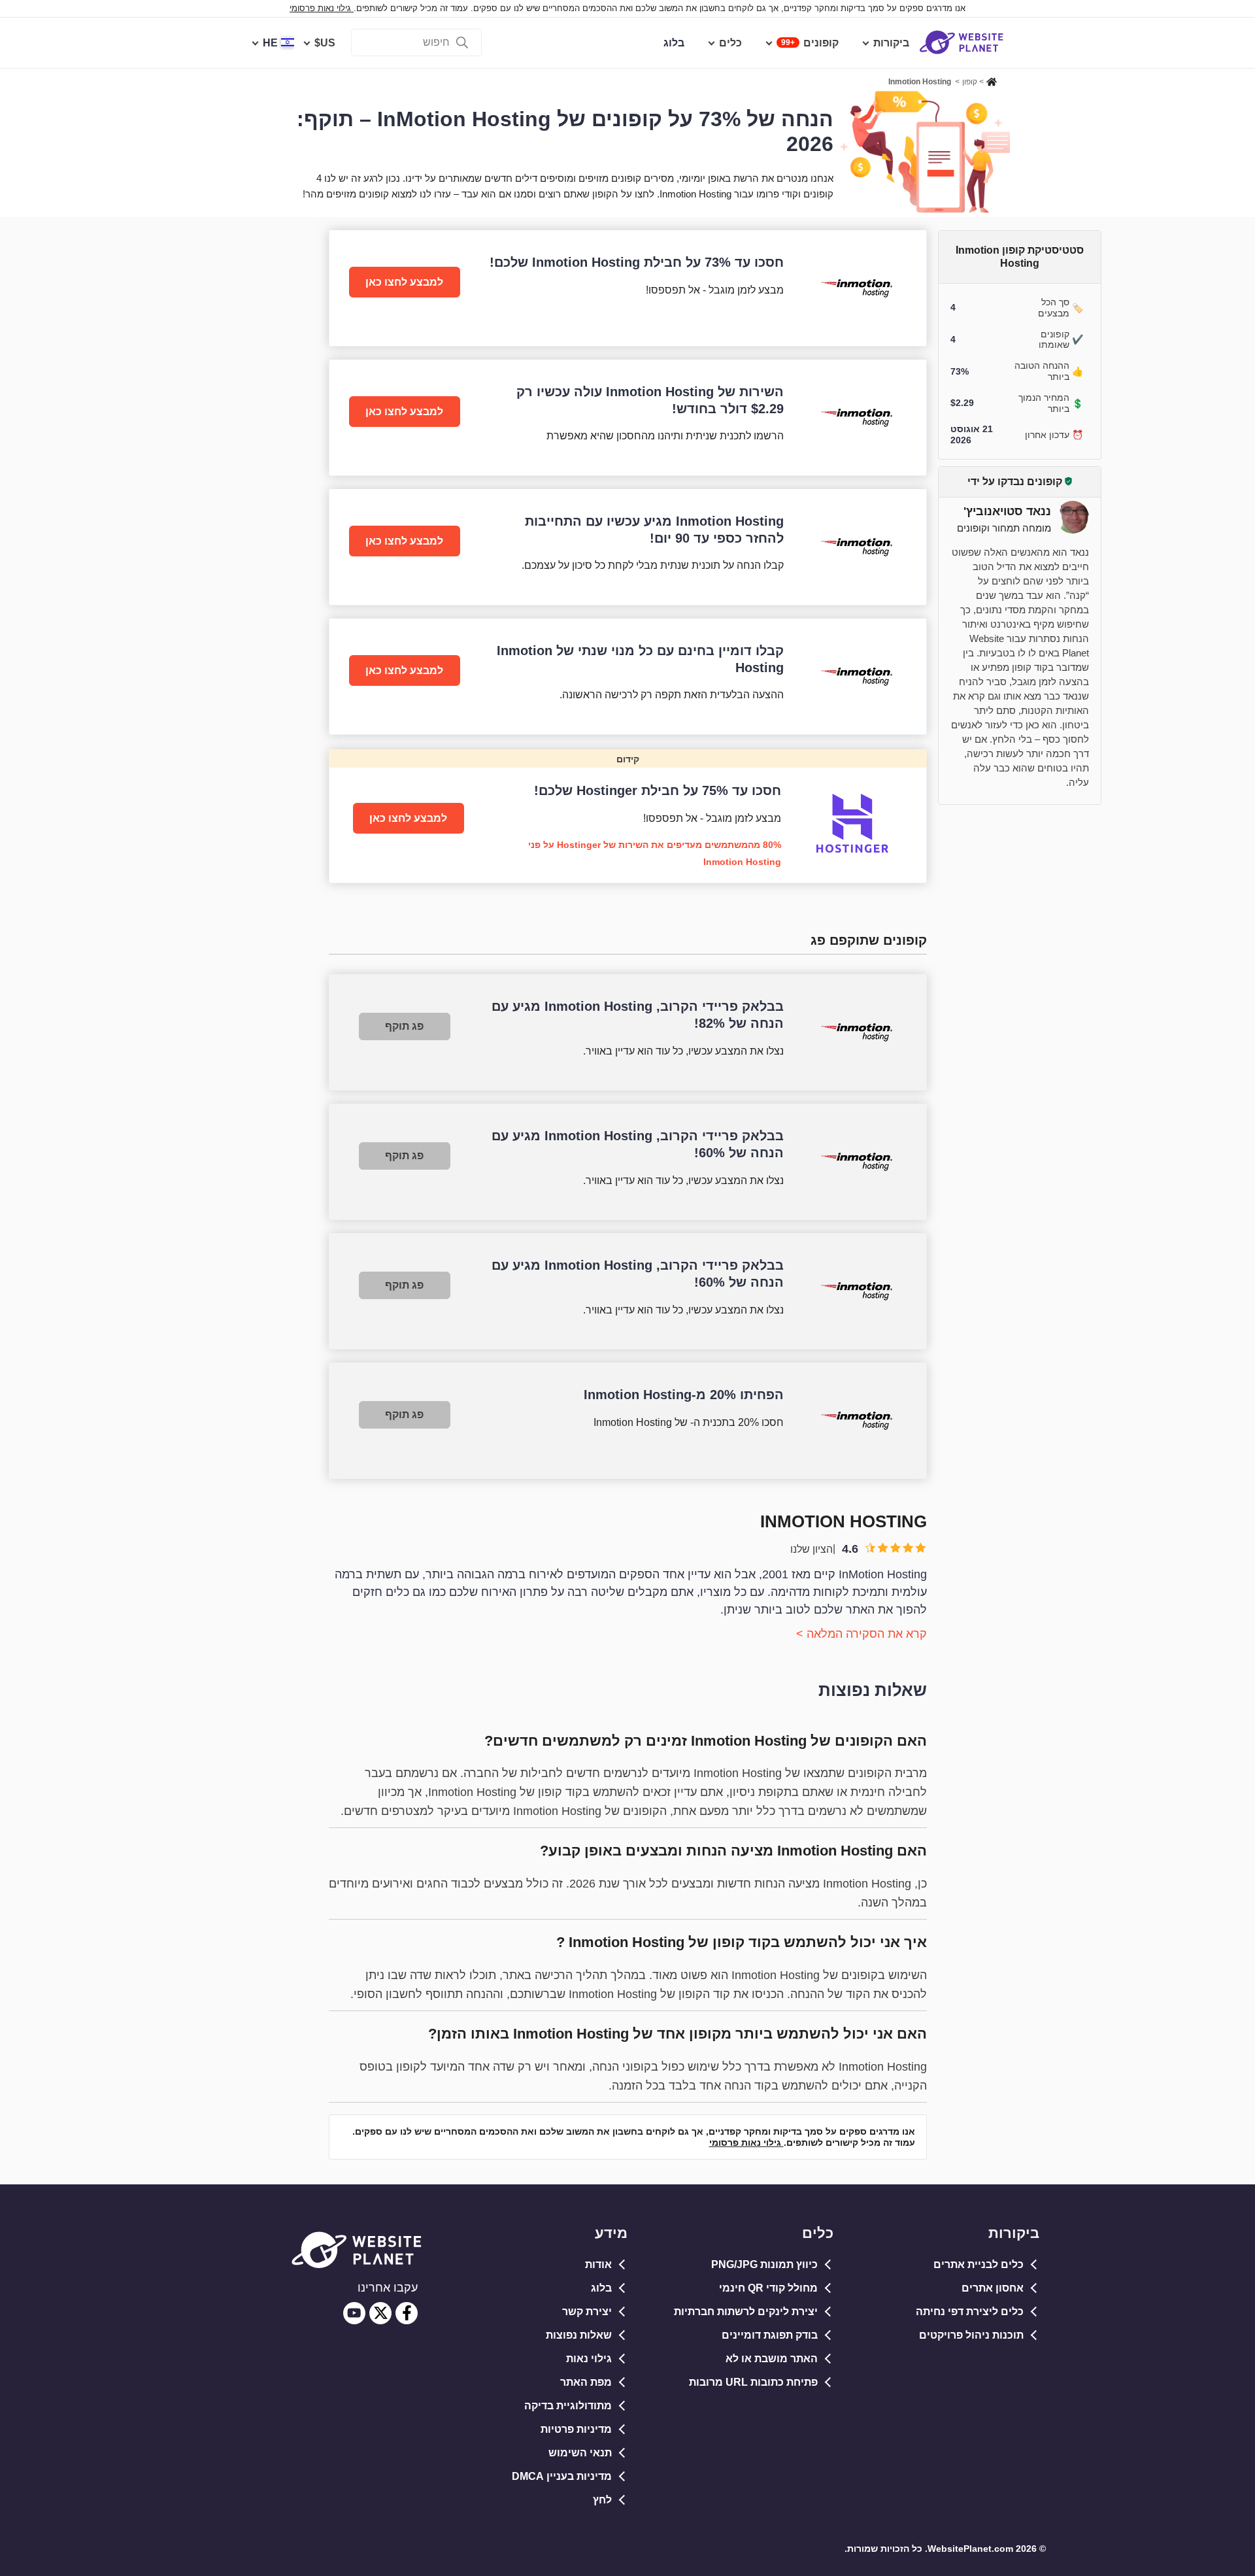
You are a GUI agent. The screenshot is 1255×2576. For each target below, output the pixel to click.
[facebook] (407, 2313)
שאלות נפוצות (579, 2335)
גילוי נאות (589, 2359)
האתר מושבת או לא (772, 2359)
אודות (598, 2264)
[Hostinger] (628, 816)
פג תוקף (404, 1026)
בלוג (601, 2288)
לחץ (602, 2500)
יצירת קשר (587, 2312)
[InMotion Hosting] (628, 288)
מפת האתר (586, 2382)
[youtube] (354, 2313)
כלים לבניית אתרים (979, 2264)
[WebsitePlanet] (992, 80)
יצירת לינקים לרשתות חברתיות (746, 2312)
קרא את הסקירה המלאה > (862, 1634)
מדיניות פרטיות (576, 2429)
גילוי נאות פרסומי (322, 8)
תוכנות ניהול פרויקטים (971, 2335)
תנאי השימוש (580, 2453)
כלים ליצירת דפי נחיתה (970, 2312)
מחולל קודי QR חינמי (768, 2288)
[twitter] (380, 2313)
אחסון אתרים (993, 2288)
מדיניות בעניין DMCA (562, 2476)
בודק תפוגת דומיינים (770, 2335)
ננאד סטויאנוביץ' (1007, 511)
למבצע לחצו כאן (404, 282)
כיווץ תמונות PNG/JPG (764, 2264)
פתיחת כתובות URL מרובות (753, 2382)
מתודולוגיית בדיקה (568, 2406)
